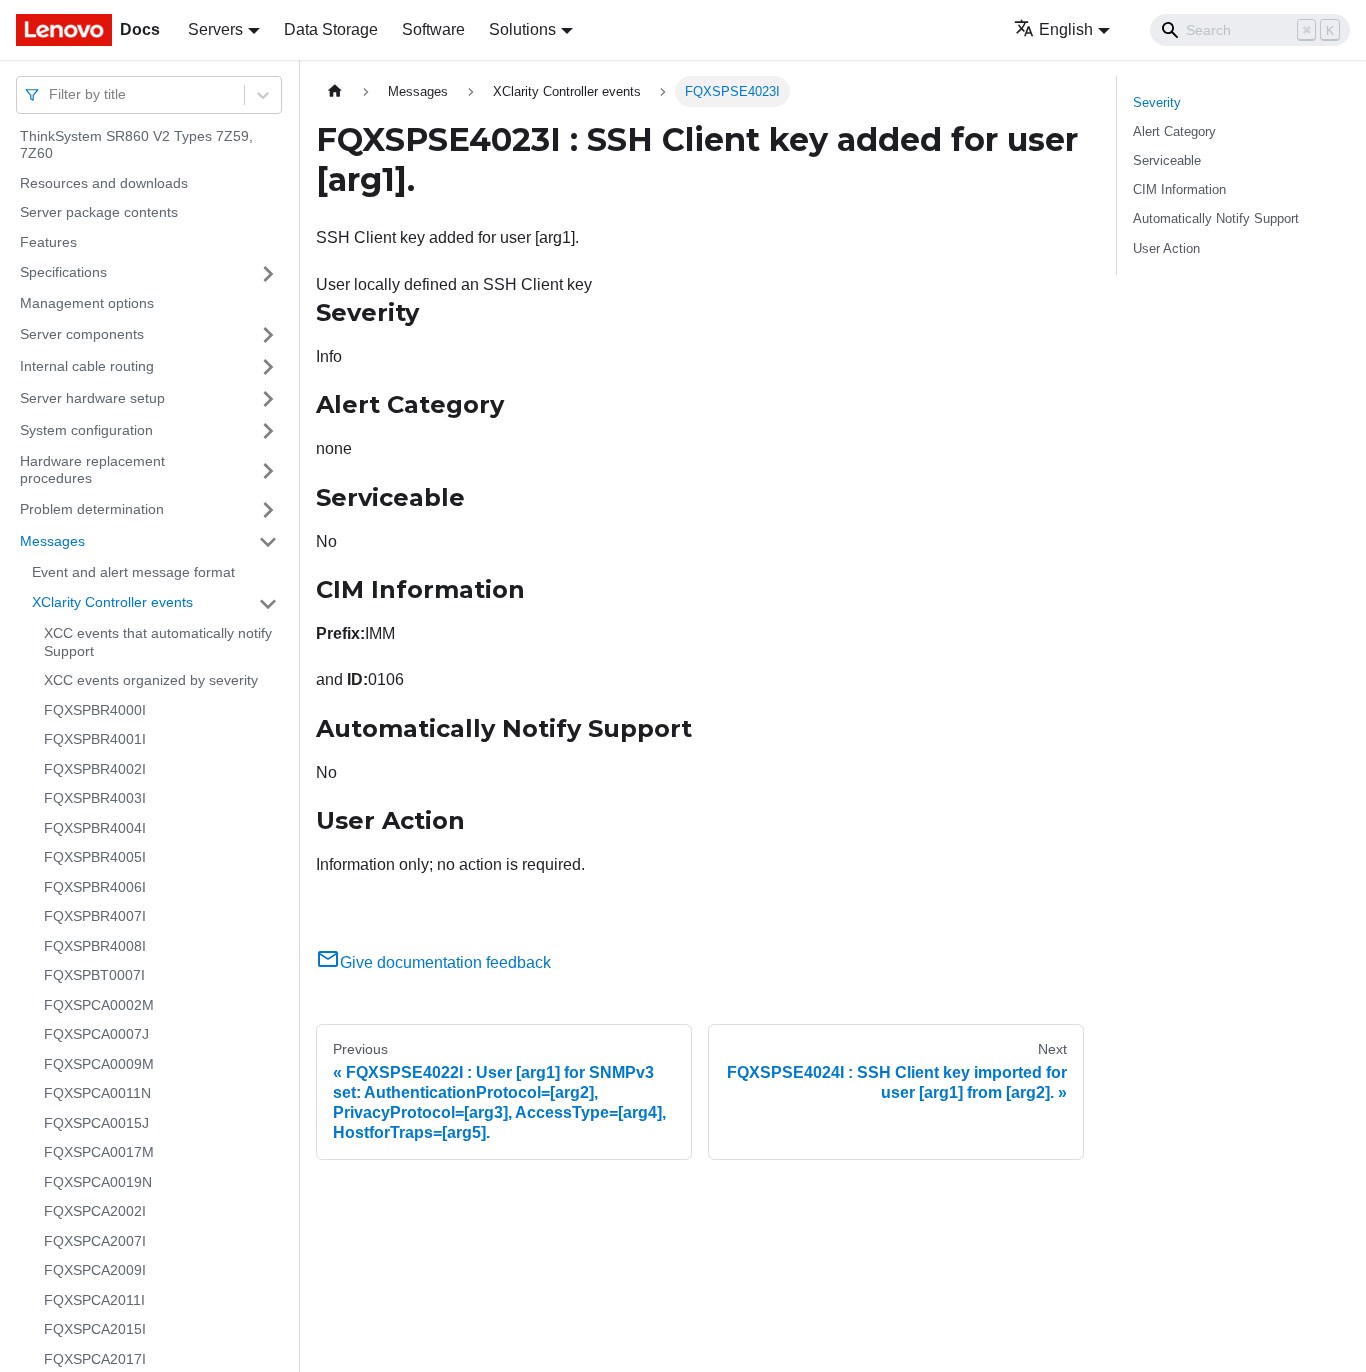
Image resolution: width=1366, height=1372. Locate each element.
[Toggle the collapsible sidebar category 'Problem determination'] (268, 510)
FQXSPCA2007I (95, 1241)
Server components (82, 334)
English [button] (1066, 29)
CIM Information (1179, 189)
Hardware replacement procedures (92, 470)
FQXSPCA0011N (97, 1094)
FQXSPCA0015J (96, 1123)
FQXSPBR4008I (95, 946)
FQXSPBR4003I (95, 799)
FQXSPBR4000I (95, 710)
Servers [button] (215, 29)
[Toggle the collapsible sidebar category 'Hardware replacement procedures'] (268, 470)
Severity (1157, 102)
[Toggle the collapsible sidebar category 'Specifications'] (268, 274)
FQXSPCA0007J (96, 1035)
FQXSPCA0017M (99, 1153)
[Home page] (335, 91)
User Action (1166, 248)
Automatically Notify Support (1216, 218)
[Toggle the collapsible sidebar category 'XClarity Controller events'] (268, 604)
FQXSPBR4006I (95, 887)
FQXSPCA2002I (95, 1212)
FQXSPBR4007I (95, 917)
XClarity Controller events (112, 603)
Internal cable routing (87, 366)
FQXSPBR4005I (95, 858)
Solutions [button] (522, 29)
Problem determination (92, 509)
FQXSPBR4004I (95, 828)
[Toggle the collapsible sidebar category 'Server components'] (268, 335)
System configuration (86, 430)
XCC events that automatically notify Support (158, 643)
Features (48, 242)
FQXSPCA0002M (99, 1005)
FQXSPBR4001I (95, 740)
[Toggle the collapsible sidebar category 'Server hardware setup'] (268, 399)
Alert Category (1174, 131)
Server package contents (99, 213)
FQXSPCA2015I (95, 1330)
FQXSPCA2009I (95, 1271)
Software (433, 29)
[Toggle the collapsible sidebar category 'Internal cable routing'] (268, 367)
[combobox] (51, 94)
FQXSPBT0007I (94, 976)
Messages (52, 541)
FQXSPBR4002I (95, 769)
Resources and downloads (104, 183)
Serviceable (1167, 160)
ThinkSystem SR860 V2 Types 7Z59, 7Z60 (136, 145)
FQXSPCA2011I (94, 1300)
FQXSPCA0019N (98, 1182)
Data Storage (331, 29)
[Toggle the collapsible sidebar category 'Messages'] (268, 542)
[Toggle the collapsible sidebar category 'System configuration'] (268, 431)
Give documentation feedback (445, 962)
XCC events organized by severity (151, 681)
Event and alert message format (133, 572)
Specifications (63, 273)
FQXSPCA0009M (99, 1064)
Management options (87, 304)
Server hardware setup (92, 398)
